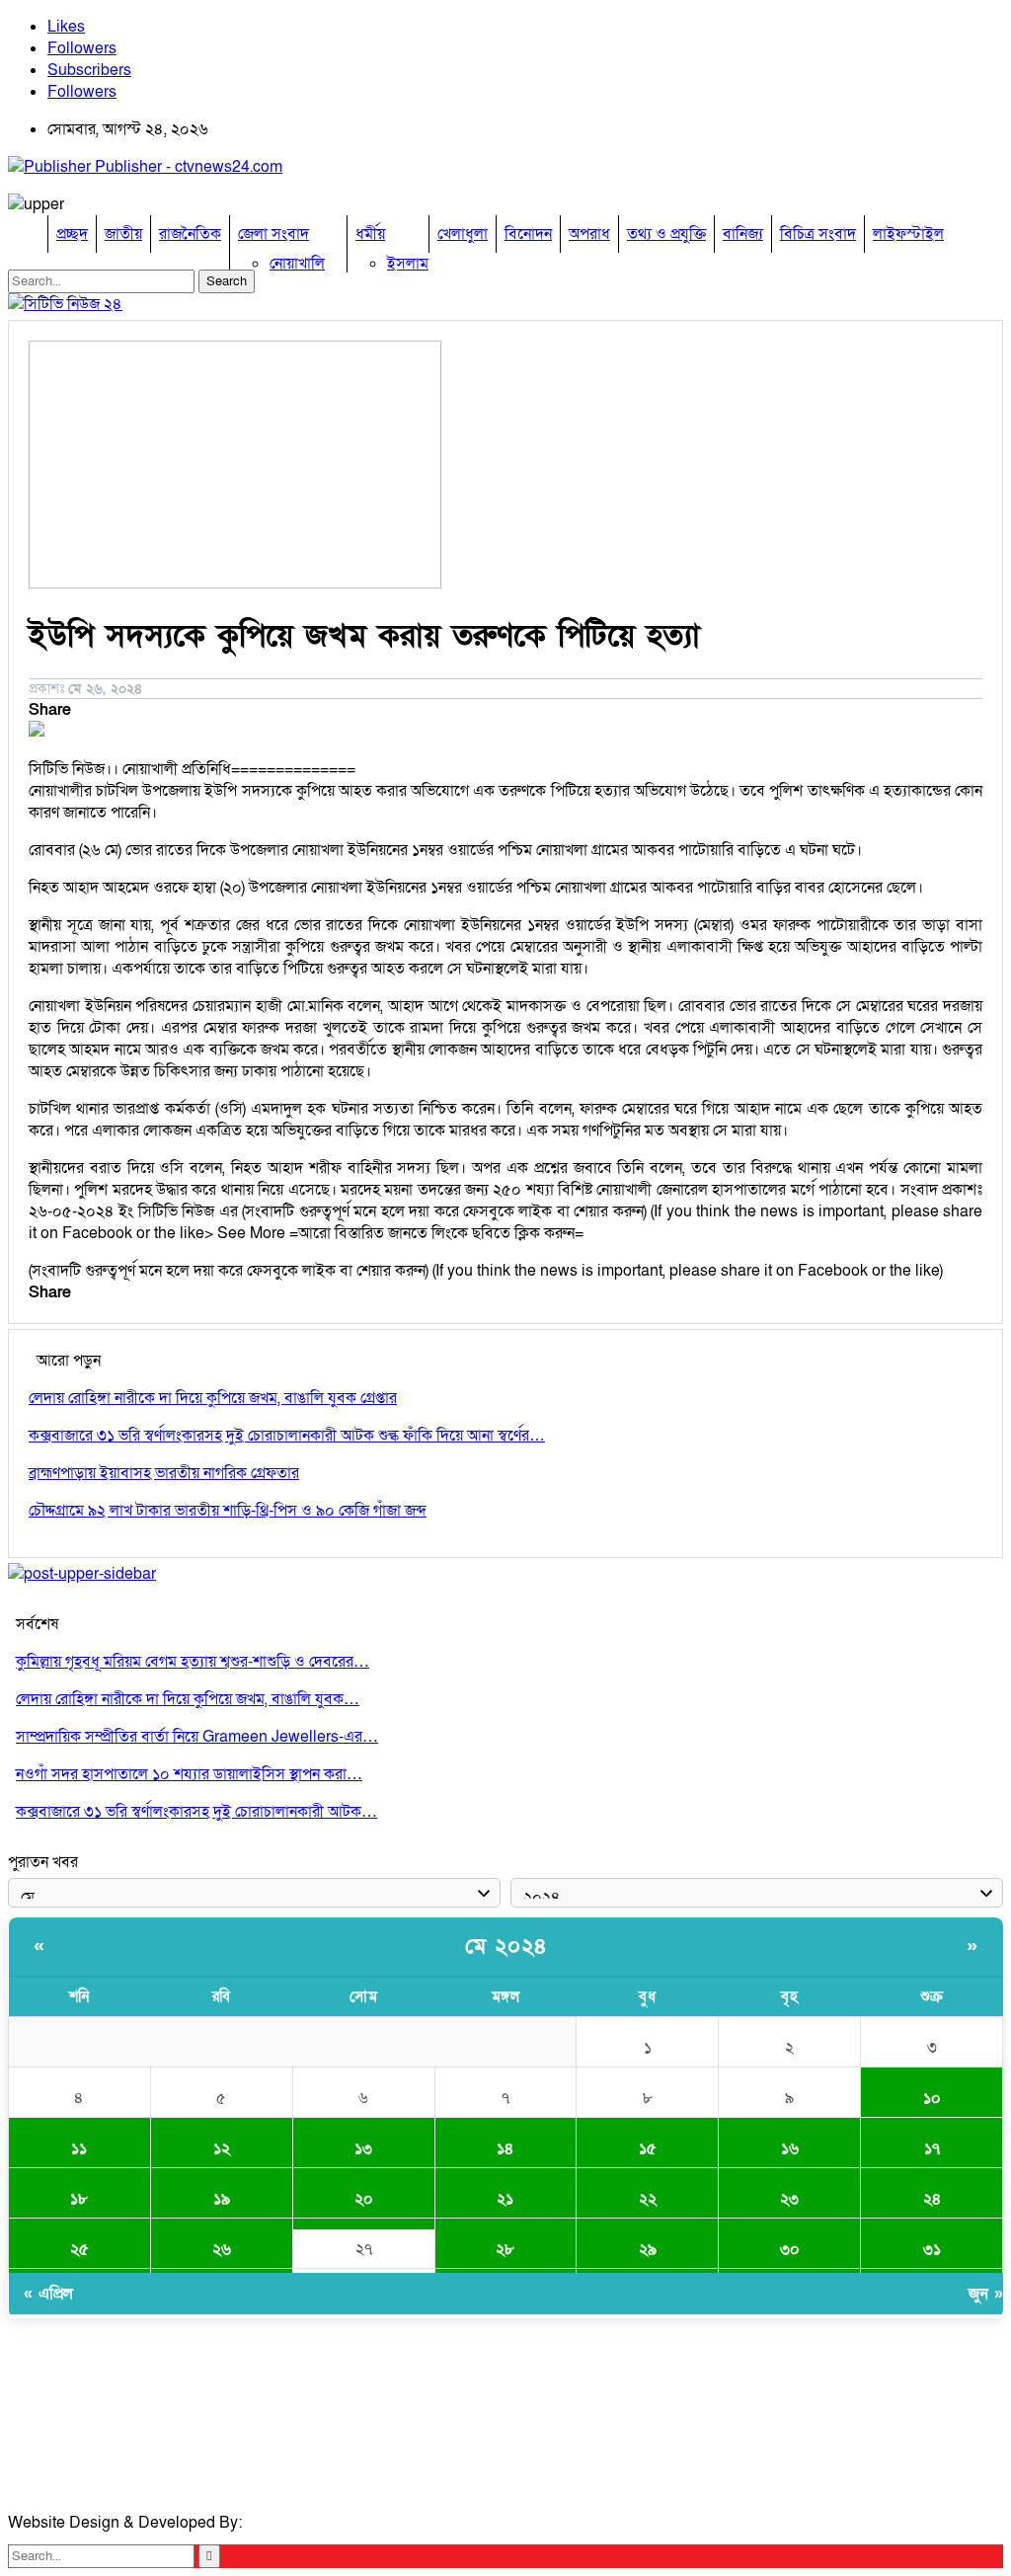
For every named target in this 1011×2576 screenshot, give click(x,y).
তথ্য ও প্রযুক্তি (666, 234)
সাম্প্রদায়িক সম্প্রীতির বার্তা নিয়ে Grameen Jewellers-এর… (197, 1737)
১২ (222, 2148)
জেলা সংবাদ (273, 234)
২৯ (648, 2249)
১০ (932, 2098)
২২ (648, 2199)
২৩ (789, 2199)
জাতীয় (123, 234)
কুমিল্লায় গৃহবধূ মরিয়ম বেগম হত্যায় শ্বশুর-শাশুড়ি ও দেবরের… (193, 1662)
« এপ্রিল (48, 2294)
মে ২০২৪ (506, 1947)
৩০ (790, 2249)
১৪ (505, 2148)
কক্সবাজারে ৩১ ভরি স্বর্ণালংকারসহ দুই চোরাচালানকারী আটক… (196, 1812)
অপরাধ (589, 234)
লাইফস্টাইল (908, 234)
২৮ (505, 2249)
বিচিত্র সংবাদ (818, 234)
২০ (364, 2199)
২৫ (79, 2249)
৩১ (932, 2249)
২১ (505, 2199)
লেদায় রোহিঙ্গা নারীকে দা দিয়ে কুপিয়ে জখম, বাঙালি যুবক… (188, 1699)
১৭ (932, 2148)
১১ (79, 2148)
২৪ (932, 2199)
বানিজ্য (743, 234)
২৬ (222, 2249)
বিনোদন (528, 234)
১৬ (790, 2148)
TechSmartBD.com (312, 2523)
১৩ (363, 2148)
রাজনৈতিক (190, 234)
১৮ (79, 2199)
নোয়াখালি (297, 264)
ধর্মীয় (370, 234)
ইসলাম (408, 264)
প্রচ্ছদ (72, 234)
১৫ (648, 2148)
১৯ (222, 2199)
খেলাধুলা (463, 234)
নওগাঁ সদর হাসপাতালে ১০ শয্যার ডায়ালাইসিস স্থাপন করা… (189, 1774)
